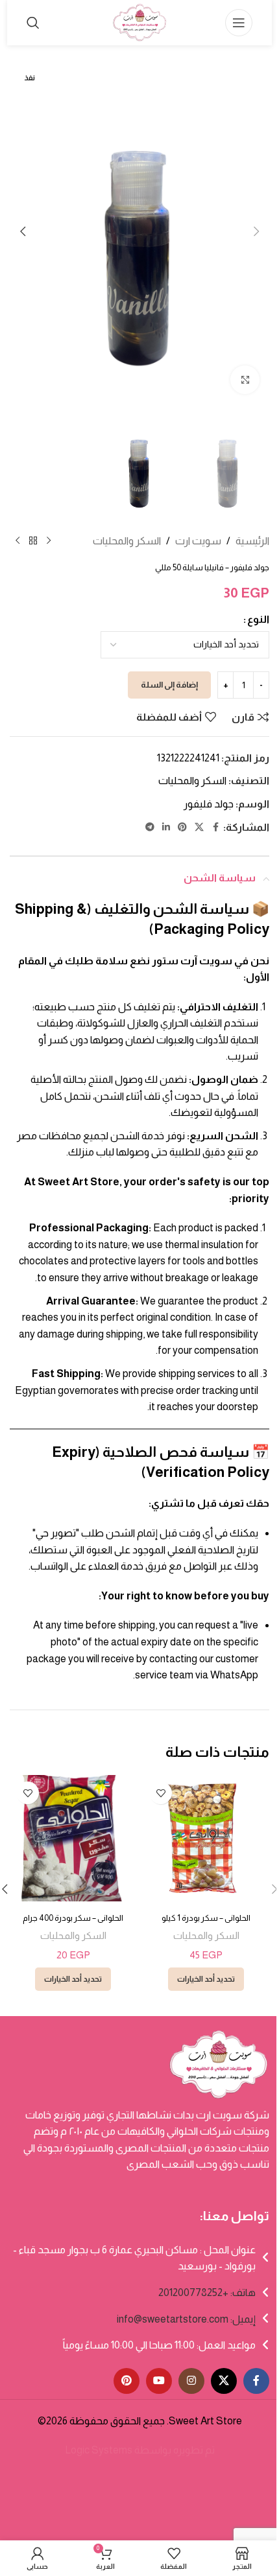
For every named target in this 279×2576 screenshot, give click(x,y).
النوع (258, 619)
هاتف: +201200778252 (207, 2292)
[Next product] (18, 541)
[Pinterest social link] (182, 827)
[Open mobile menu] (239, 23)
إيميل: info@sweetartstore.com (186, 2319)
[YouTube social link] (159, 2381)
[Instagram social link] (191, 2381)
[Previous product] (49, 541)
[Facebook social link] (215, 827)
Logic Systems (99, 2450)
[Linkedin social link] (166, 827)
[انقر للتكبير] (245, 380)
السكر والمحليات (127, 541)
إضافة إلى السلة (169, 685)
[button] (256, 231)
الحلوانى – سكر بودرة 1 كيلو (206, 1918)
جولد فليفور (209, 804)
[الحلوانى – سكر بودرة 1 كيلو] (206, 1838)
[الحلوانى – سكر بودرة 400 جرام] (73, 1838)
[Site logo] (139, 22)
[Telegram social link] (150, 827)
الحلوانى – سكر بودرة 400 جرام (73, 1918)
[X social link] (199, 827)
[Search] (33, 23)
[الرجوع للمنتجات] (33, 541)
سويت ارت (198, 541)
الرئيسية (252, 541)
